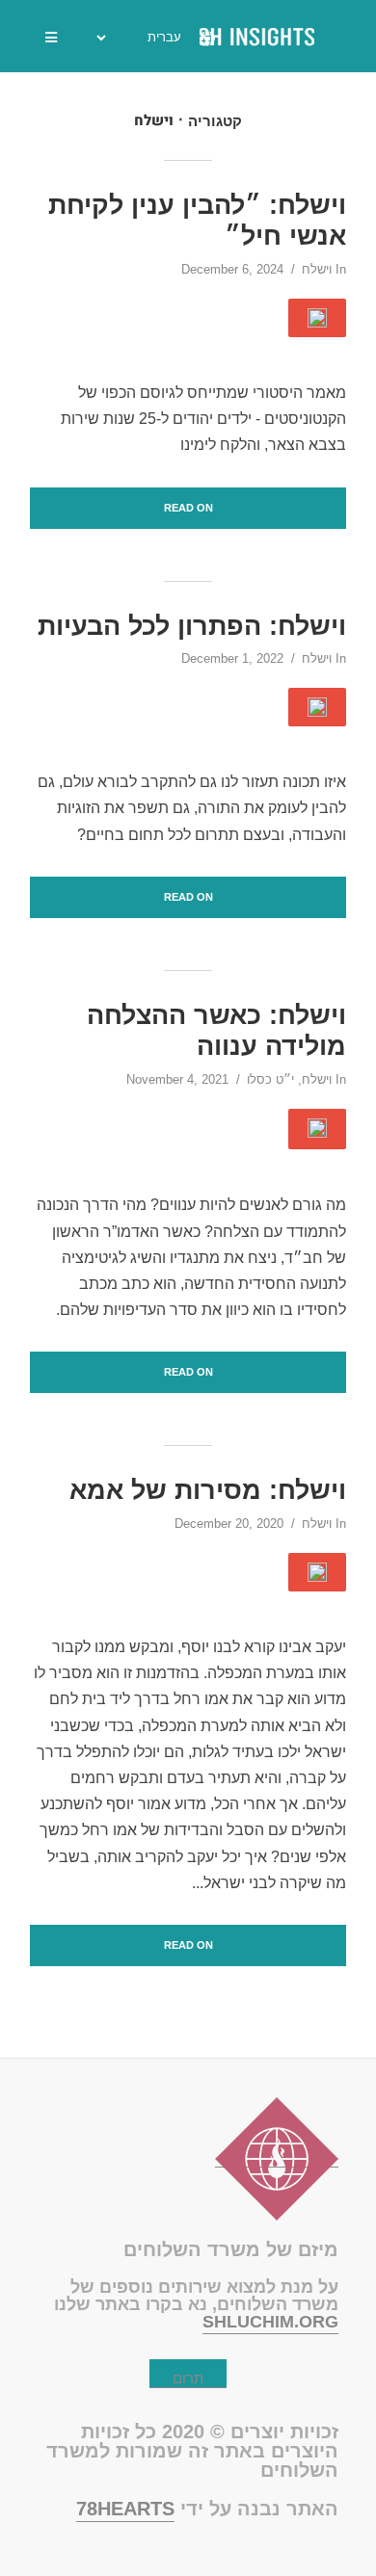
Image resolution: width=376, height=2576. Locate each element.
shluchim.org (270, 2322)
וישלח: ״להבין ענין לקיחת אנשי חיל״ (197, 221)
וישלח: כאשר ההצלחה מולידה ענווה (216, 1031)
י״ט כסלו (270, 1079)
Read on (188, 508)
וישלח (317, 269)
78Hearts (125, 2509)
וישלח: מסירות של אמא (208, 1490)
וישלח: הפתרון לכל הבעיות (192, 626)
